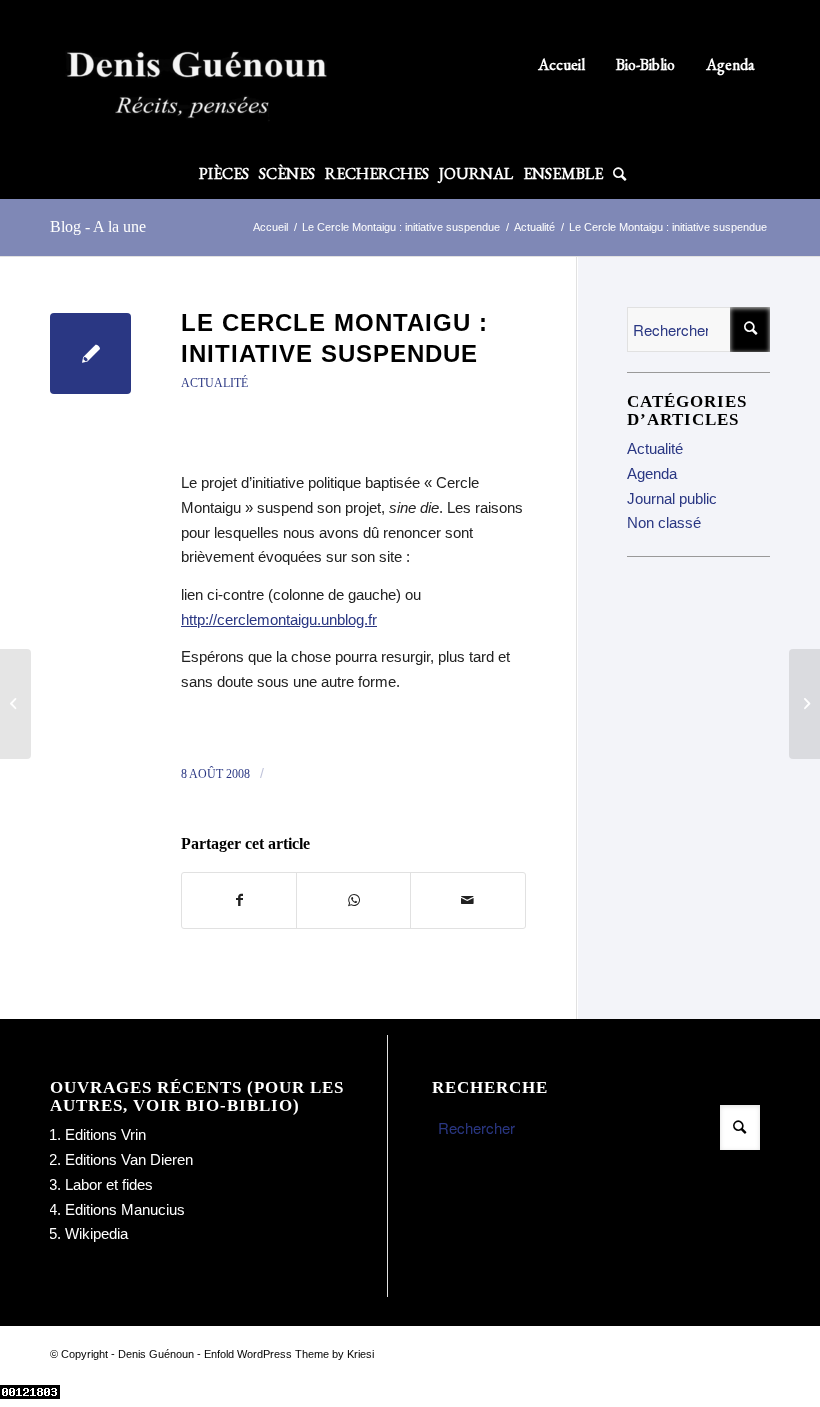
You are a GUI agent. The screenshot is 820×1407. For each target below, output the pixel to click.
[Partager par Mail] (467, 900)
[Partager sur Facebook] (239, 900)
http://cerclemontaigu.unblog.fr (279, 619)
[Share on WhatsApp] (353, 900)
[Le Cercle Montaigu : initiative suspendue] (90, 353)
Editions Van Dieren (129, 1159)
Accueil (561, 64)
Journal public (672, 498)
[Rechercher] (617, 174)
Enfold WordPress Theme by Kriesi (289, 1354)
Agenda (730, 64)
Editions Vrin (105, 1134)
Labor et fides (109, 1184)
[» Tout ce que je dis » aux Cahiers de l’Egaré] (15, 704)
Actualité (214, 383)
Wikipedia (96, 1233)
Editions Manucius (125, 1209)
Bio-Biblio (645, 64)
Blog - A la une (98, 226)
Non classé (664, 522)
